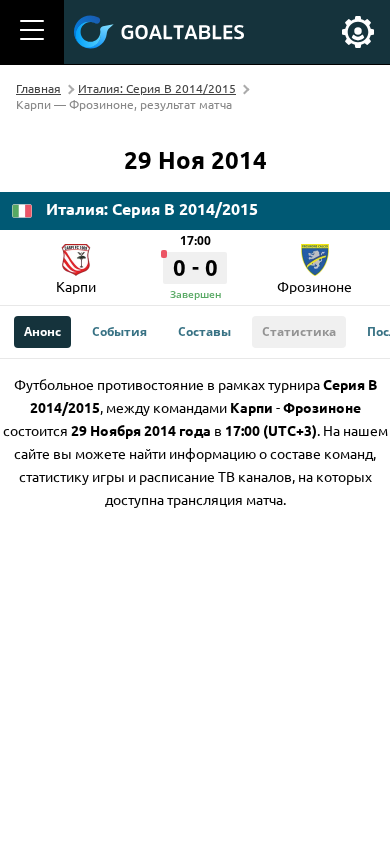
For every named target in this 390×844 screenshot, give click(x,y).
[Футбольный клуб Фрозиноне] (315, 253)
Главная (38, 88)
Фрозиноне (314, 286)
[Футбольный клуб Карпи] (76, 253)
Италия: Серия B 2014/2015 (157, 88)
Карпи (76, 286)
